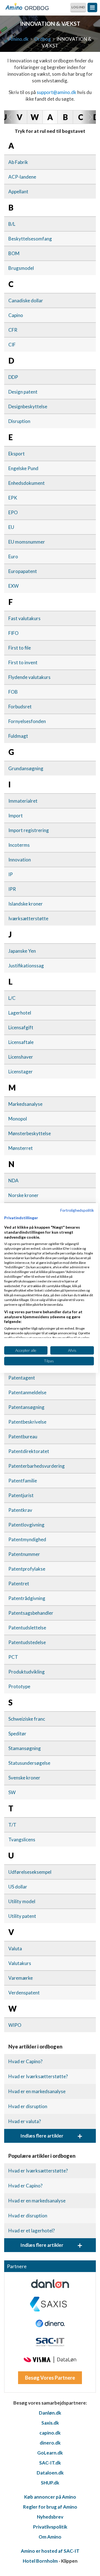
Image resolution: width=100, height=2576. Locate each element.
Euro (13, 556)
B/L (12, 224)
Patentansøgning (26, 1407)
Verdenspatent (24, 1993)
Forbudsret (20, 707)
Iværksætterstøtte (28, 918)
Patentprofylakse (27, 1569)
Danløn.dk (50, 2413)
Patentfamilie (23, 1481)
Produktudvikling (27, 1672)
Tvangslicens (22, 1840)
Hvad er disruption (28, 2106)
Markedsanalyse (25, 1104)
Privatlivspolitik (50, 2527)
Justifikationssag (26, 966)
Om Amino (50, 2537)
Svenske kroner (24, 1778)
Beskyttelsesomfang (30, 239)
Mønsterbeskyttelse (30, 1133)
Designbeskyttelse (28, 406)
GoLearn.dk (50, 2453)
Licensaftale (21, 1042)
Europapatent (23, 571)
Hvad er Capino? (25, 2061)
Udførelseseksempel (30, 1872)
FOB (13, 692)
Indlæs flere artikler (51, 2136)
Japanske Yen (22, 951)
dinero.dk (50, 2443)
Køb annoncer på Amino (50, 2497)
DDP (13, 377)
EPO (13, 512)
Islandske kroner (26, 904)
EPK (13, 498)
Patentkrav (20, 1510)
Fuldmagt (18, 736)
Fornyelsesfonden (27, 721)
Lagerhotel (20, 1013)
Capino (16, 315)
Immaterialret (23, 801)
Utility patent (22, 1916)
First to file (20, 648)
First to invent (23, 662)
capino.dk (50, 2433)
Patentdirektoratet (29, 1451)
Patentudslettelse (27, 1628)
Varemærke (21, 1978)
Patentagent (22, 1378)
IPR (12, 889)
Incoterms (19, 845)
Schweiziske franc (27, 1719)
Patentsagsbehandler (31, 1613)
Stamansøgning (25, 1748)
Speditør (17, 1734)
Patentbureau (23, 1437)
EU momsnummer (27, 542)
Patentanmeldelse (27, 1392)
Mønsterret (21, 1148)
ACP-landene (22, 177)
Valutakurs (20, 1963)
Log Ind (78, 7)
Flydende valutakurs (29, 677)
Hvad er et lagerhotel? (32, 2231)
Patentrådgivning (27, 1598)
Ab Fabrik (18, 162)
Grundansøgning (26, 768)
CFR (13, 330)
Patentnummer (24, 1554)
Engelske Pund (23, 468)
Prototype (19, 1686)
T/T (12, 1825)
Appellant (18, 192)
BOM (14, 253)
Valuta (15, 1949)
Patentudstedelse (27, 1642)
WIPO (15, 2025)
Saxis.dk (50, 2423)
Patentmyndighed (27, 1539)
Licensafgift (21, 1027)
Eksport (17, 454)
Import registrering (29, 830)
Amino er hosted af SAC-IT (50, 2551)
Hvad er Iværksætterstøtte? (38, 2076)
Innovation (20, 860)
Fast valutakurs (24, 618)
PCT (13, 1657)
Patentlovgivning (26, 1525)
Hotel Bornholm (40, 2561)
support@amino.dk (57, 92)
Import (16, 816)
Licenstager (21, 1072)
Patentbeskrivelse (27, 1422)
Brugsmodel (21, 268)
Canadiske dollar (26, 301)
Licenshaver (21, 1057)
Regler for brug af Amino (50, 2507)
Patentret (19, 1584)
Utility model (22, 1901)
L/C (12, 998)
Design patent (23, 392)
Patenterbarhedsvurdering (37, 1466)
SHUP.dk (50, 2483)
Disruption (19, 421)
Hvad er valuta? (25, 2121)
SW (12, 1792)
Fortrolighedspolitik (77, 1210)
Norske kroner (23, 1195)
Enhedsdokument (27, 483)
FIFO (13, 633)
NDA (13, 1181)
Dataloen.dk (50, 2473)
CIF (12, 345)
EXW (13, 586)
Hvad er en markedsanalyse (37, 2091)
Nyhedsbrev (50, 2517)
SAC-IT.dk (50, 2463)
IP (11, 874)
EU (11, 527)
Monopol (18, 1119)
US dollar (18, 1887)
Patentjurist (21, 1495)
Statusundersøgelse (29, 1763)
